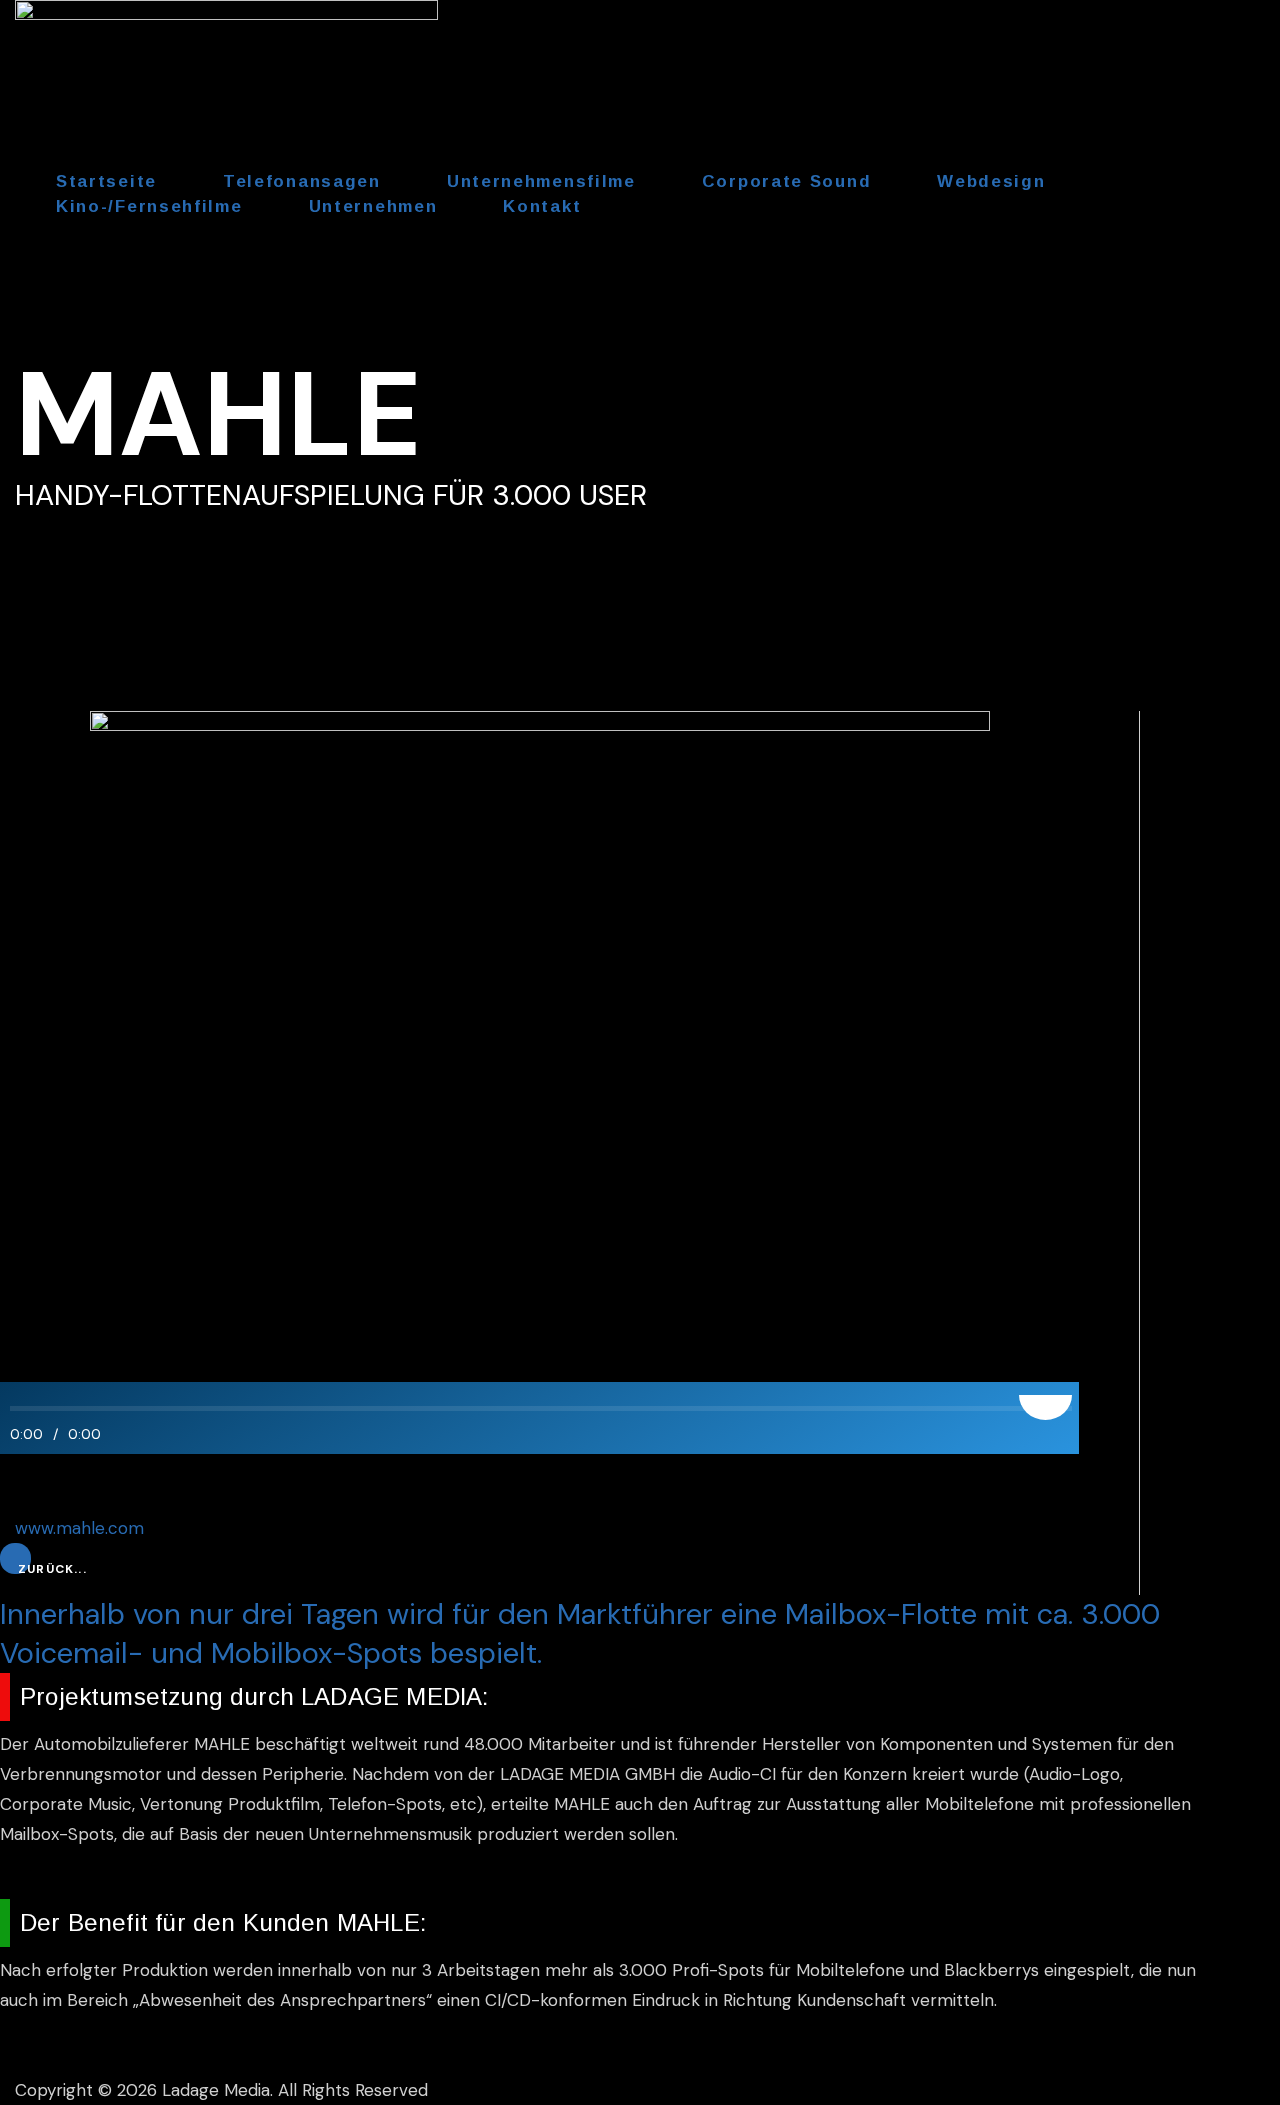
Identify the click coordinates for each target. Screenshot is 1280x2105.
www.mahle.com (79, 1528)
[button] (52, 1569)
